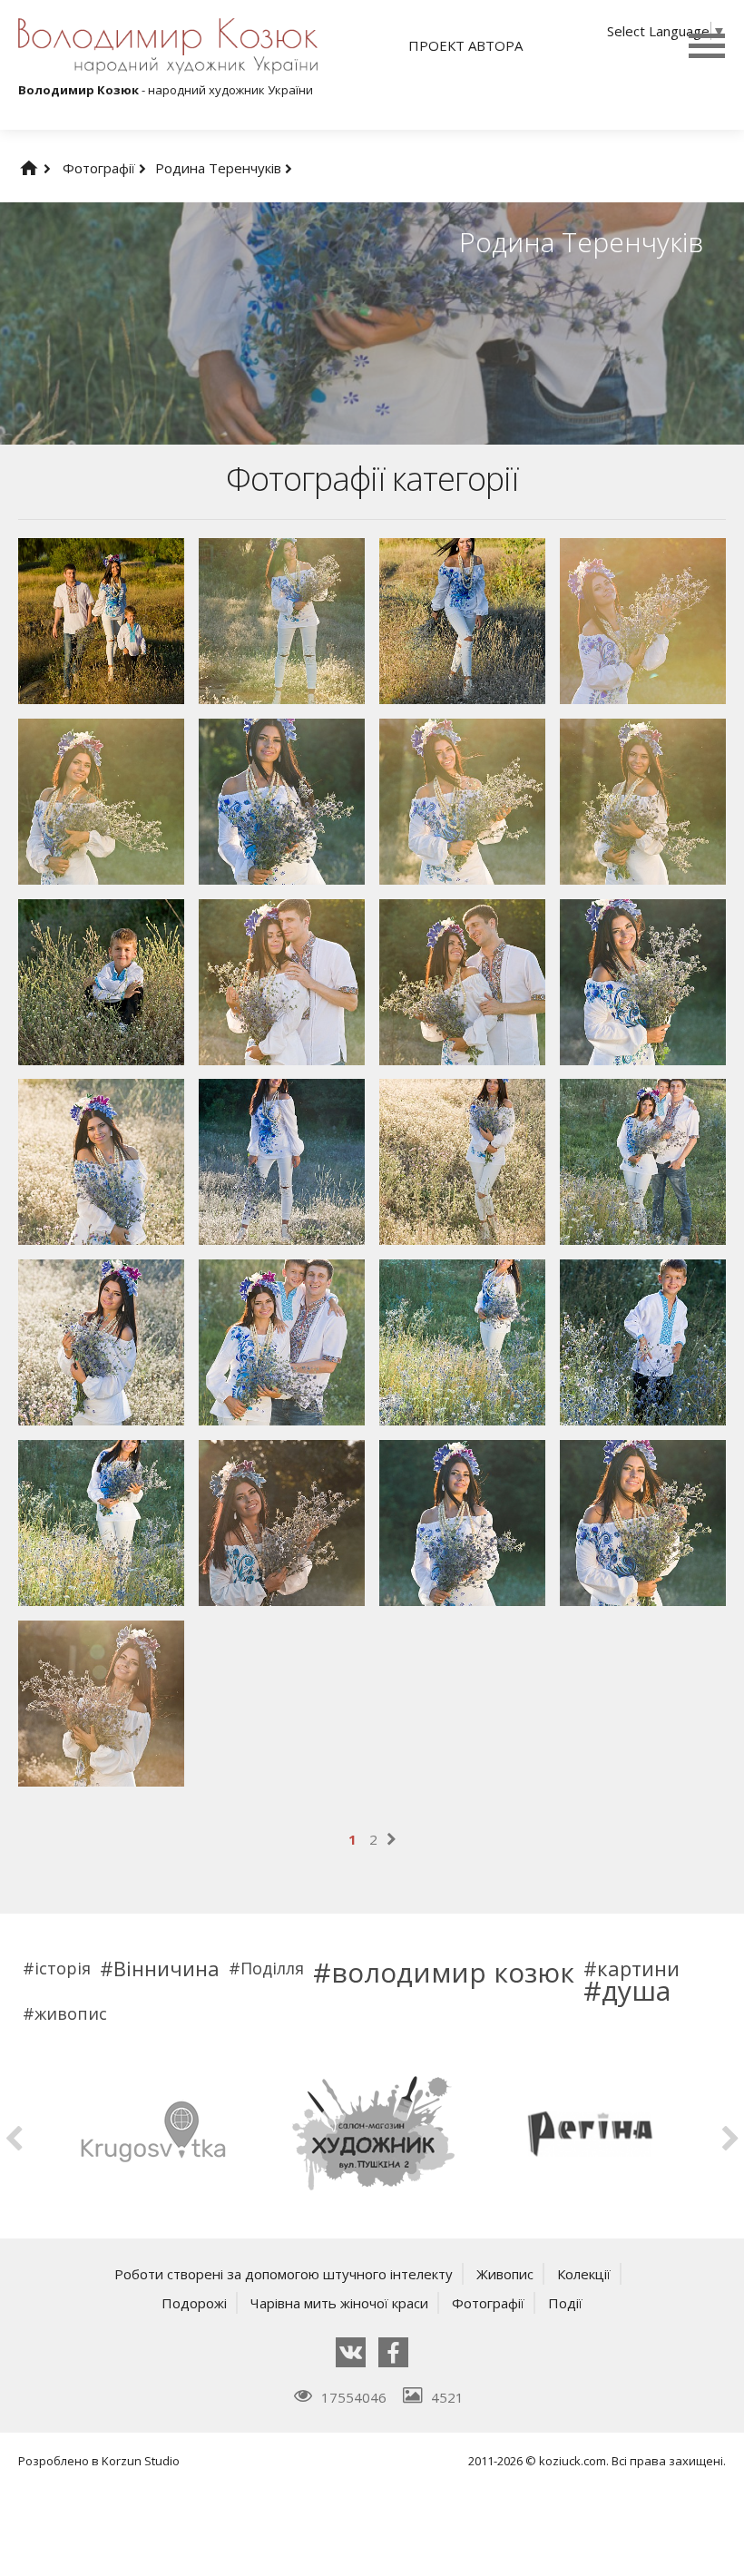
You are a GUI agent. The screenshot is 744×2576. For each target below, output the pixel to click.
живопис (71, 2013)
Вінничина (166, 1968)
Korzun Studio (141, 2461)
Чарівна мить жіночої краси (339, 2303)
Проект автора (465, 45)
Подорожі (194, 2303)
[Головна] (47, 168)
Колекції (584, 2274)
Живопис (505, 2274)
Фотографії (101, 168)
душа (636, 1991)
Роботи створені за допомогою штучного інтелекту (284, 2274)
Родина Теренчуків (220, 168)
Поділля (272, 1968)
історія (63, 1968)
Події (565, 2303)
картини (638, 1968)
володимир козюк (453, 1973)
